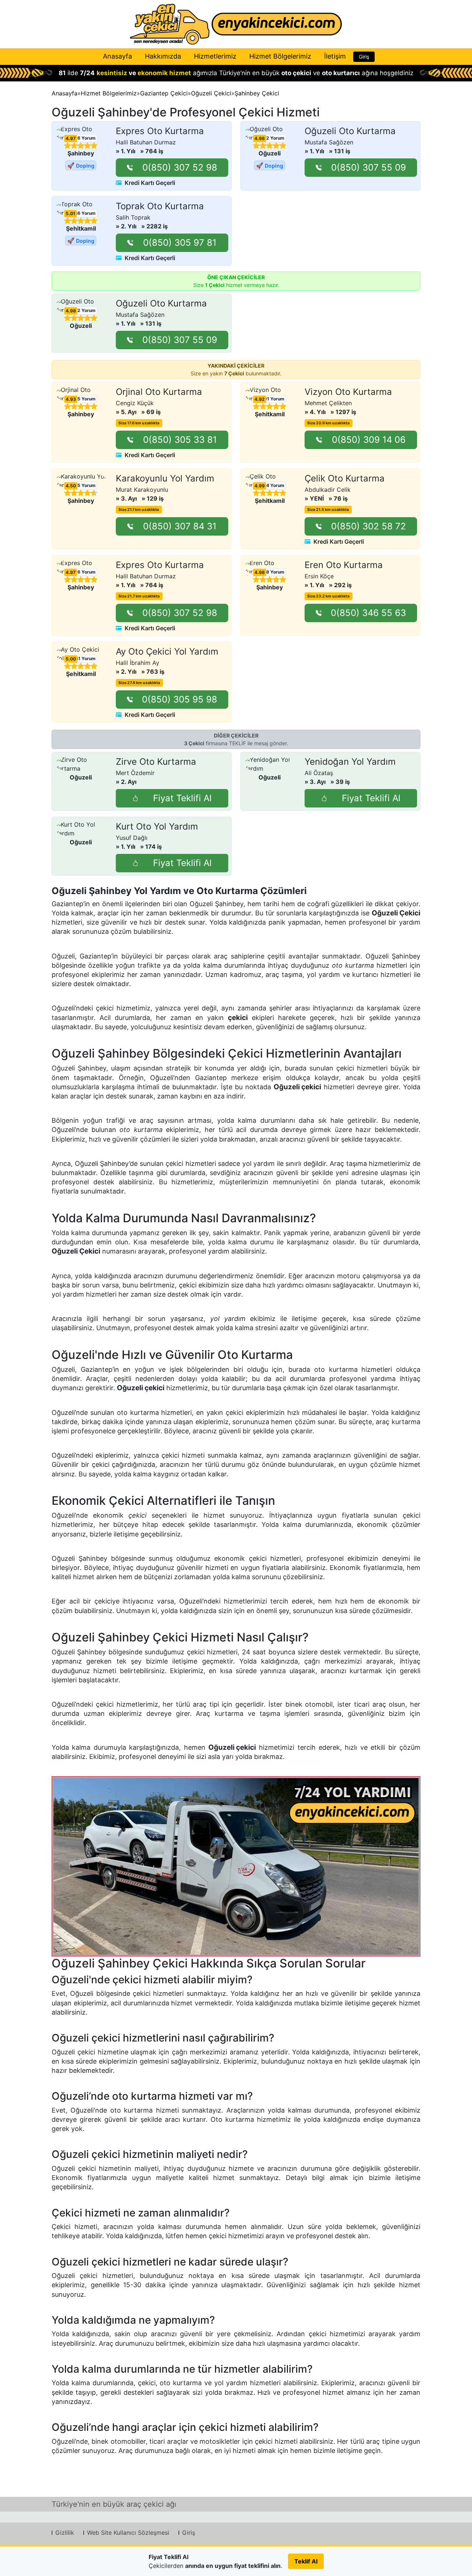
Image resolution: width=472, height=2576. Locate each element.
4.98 (260, 139)
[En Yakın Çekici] (236, 24)
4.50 (71, 486)
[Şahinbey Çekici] (236, 1866)
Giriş (364, 57)
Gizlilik (65, 2533)
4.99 (260, 486)
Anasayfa (117, 56)
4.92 (260, 399)
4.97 (71, 139)
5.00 (71, 659)
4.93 (71, 399)
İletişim (335, 56)
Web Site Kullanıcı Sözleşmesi (128, 2533)
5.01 (70, 214)
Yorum (84, 138)
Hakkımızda (163, 56)
